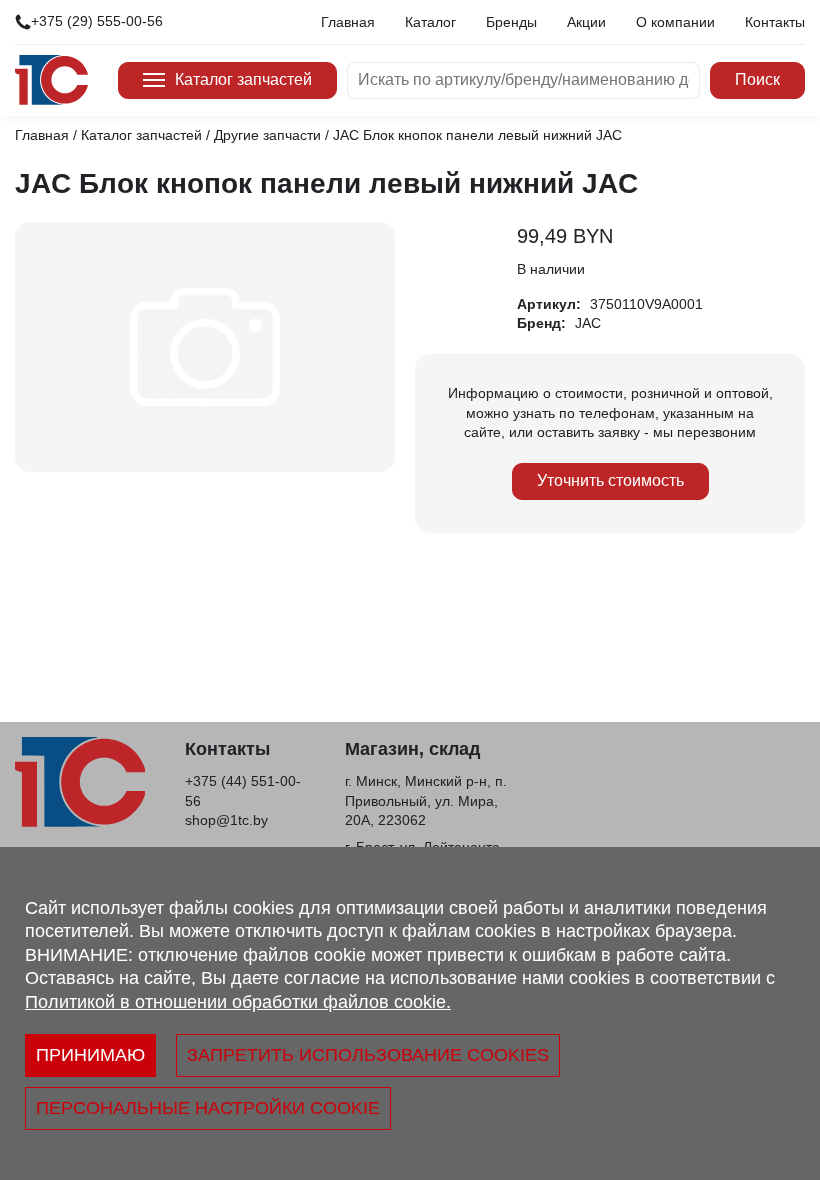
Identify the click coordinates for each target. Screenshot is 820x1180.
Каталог (430, 22)
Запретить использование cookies (368, 1055)
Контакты (775, 22)
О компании (675, 22)
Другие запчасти (267, 135)
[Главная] (51, 80)
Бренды (511, 22)
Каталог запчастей (243, 79)
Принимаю (90, 1055)
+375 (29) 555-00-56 (97, 21)
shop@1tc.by (226, 820)
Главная (348, 22)
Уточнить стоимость (610, 480)
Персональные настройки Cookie (208, 1108)
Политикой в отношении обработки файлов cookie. (238, 1002)
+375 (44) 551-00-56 (243, 791)
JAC (588, 323)
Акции (586, 22)
